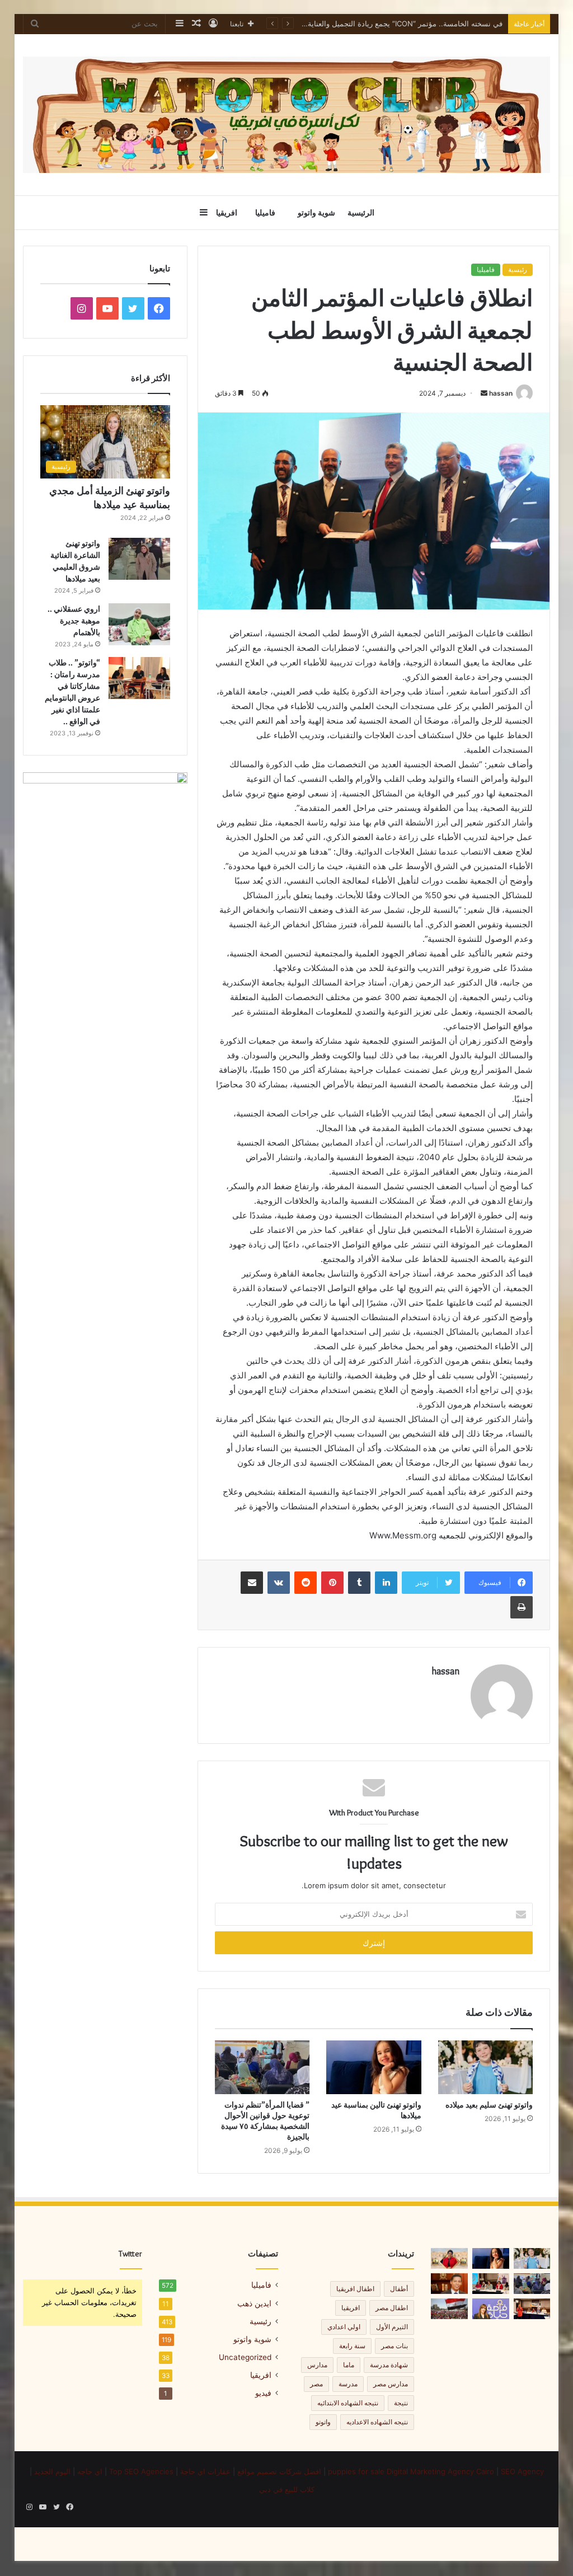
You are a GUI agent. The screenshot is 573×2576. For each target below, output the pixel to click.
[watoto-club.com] (287, 115)
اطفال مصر (392, 2308)
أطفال (399, 2289)
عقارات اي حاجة (205, 2471)
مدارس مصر (391, 2384)
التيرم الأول (392, 2327)
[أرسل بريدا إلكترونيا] (484, 393)
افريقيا (227, 213)
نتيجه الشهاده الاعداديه (377, 2422)
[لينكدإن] (386, 1583)
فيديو (263, 2393)
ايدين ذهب (254, 2303)
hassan (501, 393)
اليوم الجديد (52, 2471)
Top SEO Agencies (140, 2471)
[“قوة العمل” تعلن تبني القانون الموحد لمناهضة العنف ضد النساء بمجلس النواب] (491, 2284)
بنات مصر (394, 2346)
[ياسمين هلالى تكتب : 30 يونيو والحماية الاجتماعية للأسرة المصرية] (449, 2309)
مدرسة (348, 2384)
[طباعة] (522, 1607)
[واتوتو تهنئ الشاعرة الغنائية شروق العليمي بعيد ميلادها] (139, 559)
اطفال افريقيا (355, 2289)
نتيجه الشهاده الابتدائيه (348, 2403)
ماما (349, 2365)
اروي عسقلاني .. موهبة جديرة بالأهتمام (74, 621)
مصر (316, 2384)
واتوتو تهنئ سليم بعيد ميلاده (489, 2105)
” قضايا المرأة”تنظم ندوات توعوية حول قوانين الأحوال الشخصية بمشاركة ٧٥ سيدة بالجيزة (364, 24)
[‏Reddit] (306, 1583)
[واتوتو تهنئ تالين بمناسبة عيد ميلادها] (374, 2067)
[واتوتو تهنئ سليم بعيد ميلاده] (486, 2067)
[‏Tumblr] (359, 1583)
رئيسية (518, 269)
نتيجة (401, 2403)
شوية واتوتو (316, 213)
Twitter (130, 2254)
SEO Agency (522, 2471)
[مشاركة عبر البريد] (252, 1583)
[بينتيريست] (332, 1583)
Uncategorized (245, 2357)
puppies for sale (356, 2471)
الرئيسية (361, 213)
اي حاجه (90, 2471)
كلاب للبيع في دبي (287, 2489)
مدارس (317, 2365)
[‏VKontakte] (279, 1583)
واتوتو (323, 2422)
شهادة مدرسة (389, 2365)
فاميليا (265, 213)
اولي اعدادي (344, 2327)
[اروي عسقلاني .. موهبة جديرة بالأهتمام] (139, 624)
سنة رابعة (352, 2346)
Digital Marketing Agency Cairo (442, 2471)
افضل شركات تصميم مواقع (279, 2471)
